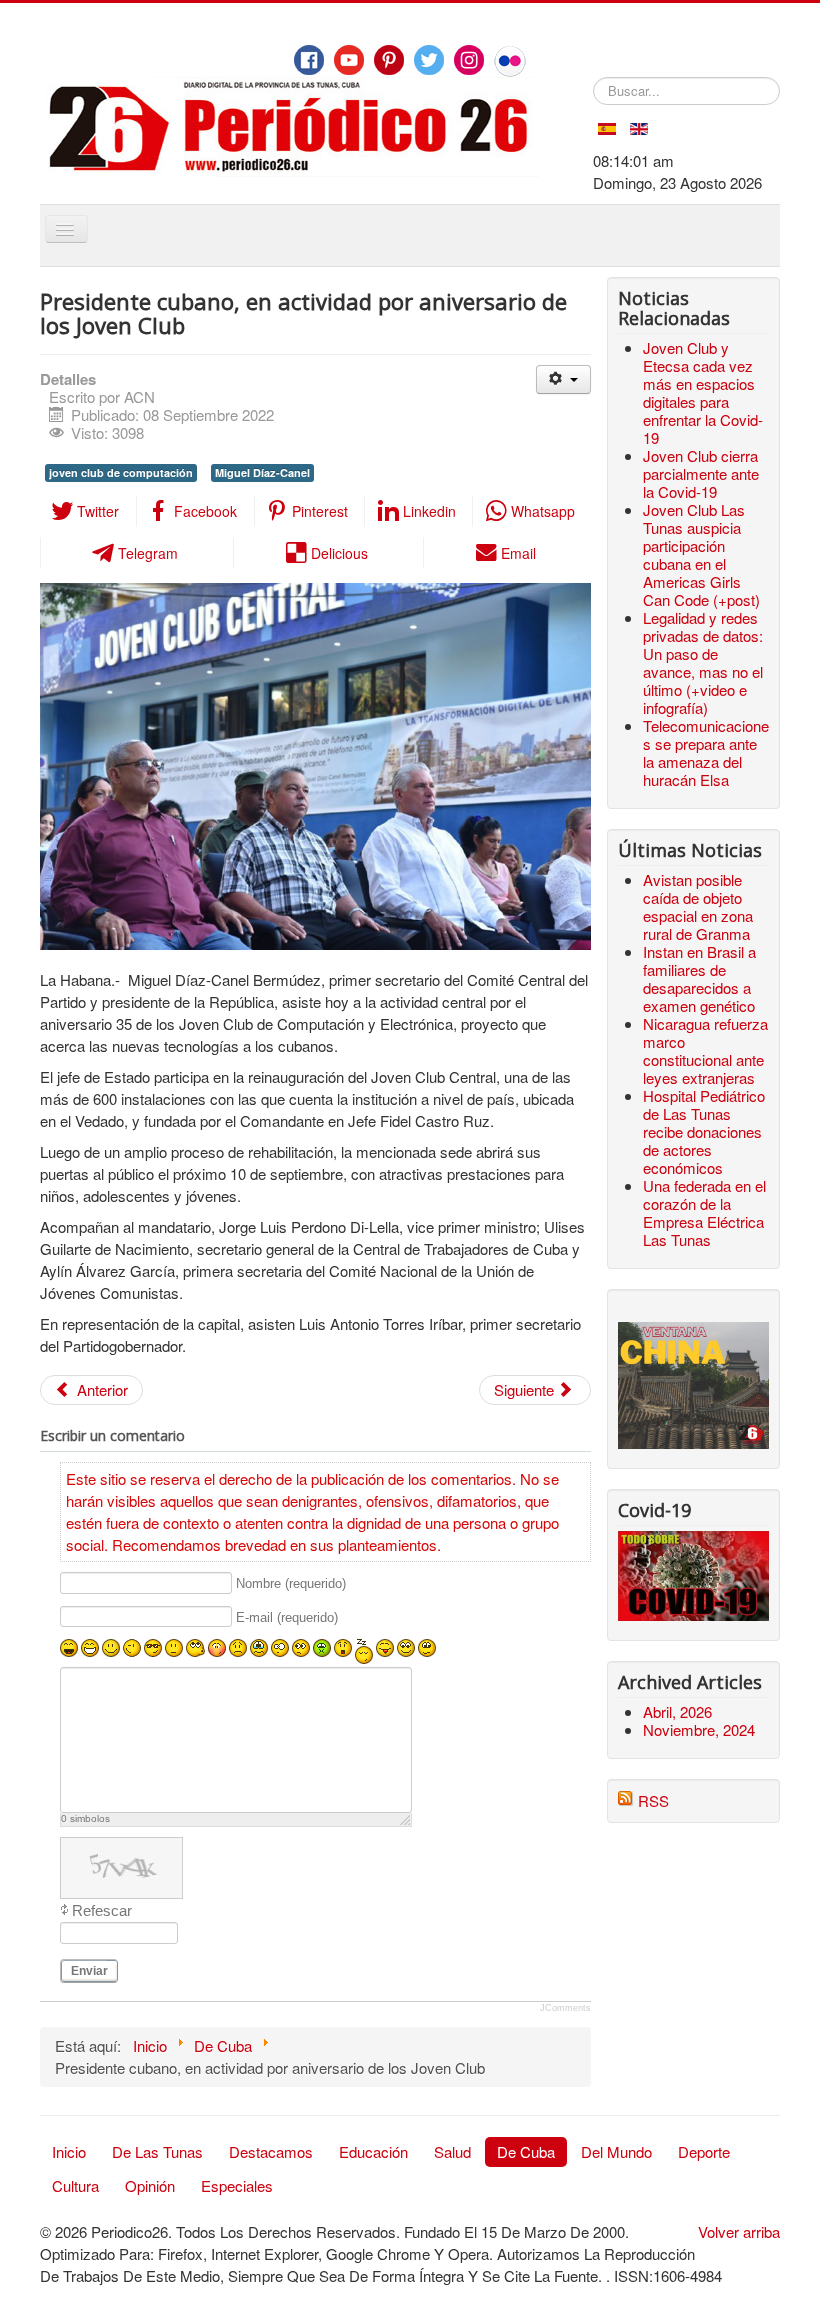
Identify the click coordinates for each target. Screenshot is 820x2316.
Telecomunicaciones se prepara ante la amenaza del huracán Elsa (706, 752)
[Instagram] (469, 60)
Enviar (89, 1971)
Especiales (237, 2185)
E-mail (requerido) (287, 1617)
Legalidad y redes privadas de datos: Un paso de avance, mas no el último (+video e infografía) (703, 662)
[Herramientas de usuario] (563, 379)
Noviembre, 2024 (699, 1729)
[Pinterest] (389, 60)
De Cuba (526, 2151)
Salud (452, 2151)
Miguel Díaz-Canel (262, 472)
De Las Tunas (157, 2151)
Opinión (150, 2185)
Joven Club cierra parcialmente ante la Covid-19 (701, 473)
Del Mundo (616, 2151)
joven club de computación (121, 472)
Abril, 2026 (677, 1711)
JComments (565, 2008)
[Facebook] (309, 60)
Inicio (69, 2151)
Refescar (102, 1910)
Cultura (75, 2185)
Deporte (704, 2151)
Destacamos (271, 2151)
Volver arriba (739, 2231)
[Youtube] (349, 60)
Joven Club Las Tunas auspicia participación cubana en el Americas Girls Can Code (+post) (701, 554)
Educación (373, 2151)
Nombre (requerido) (291, 1583)
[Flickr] (510, 61)
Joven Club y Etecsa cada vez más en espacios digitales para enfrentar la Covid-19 (703, 392)
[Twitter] (429, 60)
